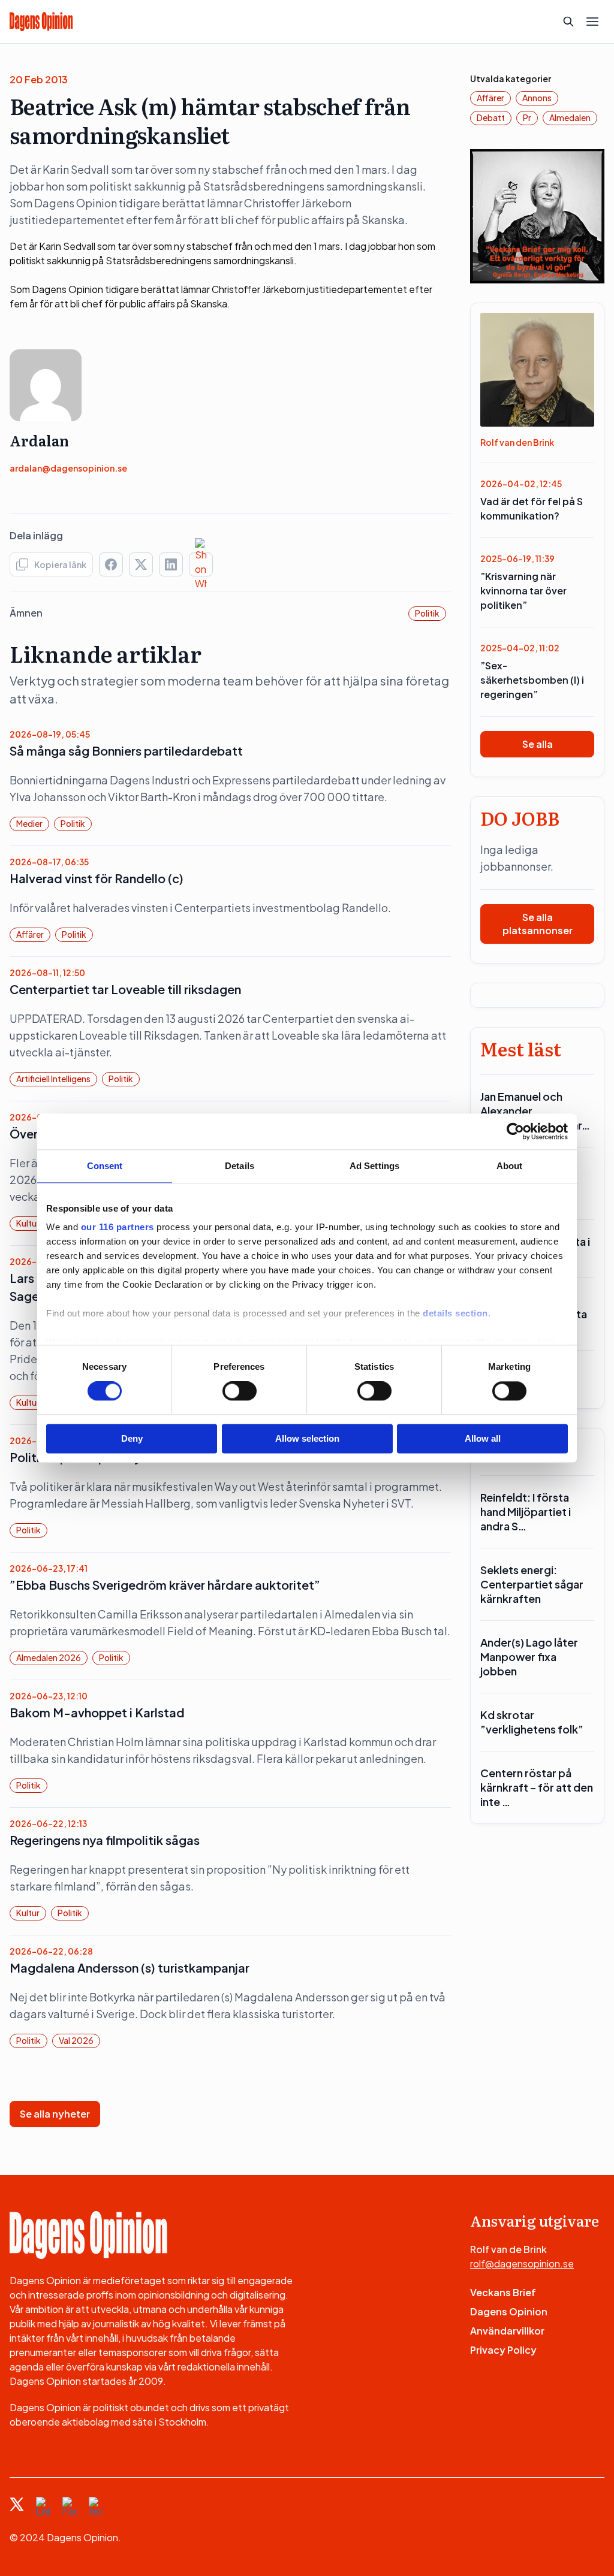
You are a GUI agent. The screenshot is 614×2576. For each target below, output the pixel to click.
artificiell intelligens (53, 1079)
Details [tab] (240, 1166)
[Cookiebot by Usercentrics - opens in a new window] (515, 1131)
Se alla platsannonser (538, 924)
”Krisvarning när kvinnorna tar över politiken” (523, 591)
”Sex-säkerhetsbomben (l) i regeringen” (532, 680)
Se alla (538, 744)
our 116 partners (118, 1227)
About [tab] (510, 1166)
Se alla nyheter (55, 2114)
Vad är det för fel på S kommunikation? (532, 508)
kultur (28, 1223)
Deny (132, 1438)
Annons (537, 98)
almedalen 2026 (49, 1657)
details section (455, 1313)
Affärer (30, 934)
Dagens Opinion (509, 2311)
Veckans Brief (503, 2292)
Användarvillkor (507, 2331)
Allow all (483, 1438)
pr (527, 117)
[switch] (240, 1391)
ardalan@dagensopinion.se (68, 468)
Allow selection (307, 1438)
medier (29, 823)
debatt (491, 117)
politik (427, 613)
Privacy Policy (503, 2350)
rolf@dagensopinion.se (522, 2264)
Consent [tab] (105, 1166)
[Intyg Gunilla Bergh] (537, 215)
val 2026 (76, 2040)
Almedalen (570, 117)
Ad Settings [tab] (374, 1166)
